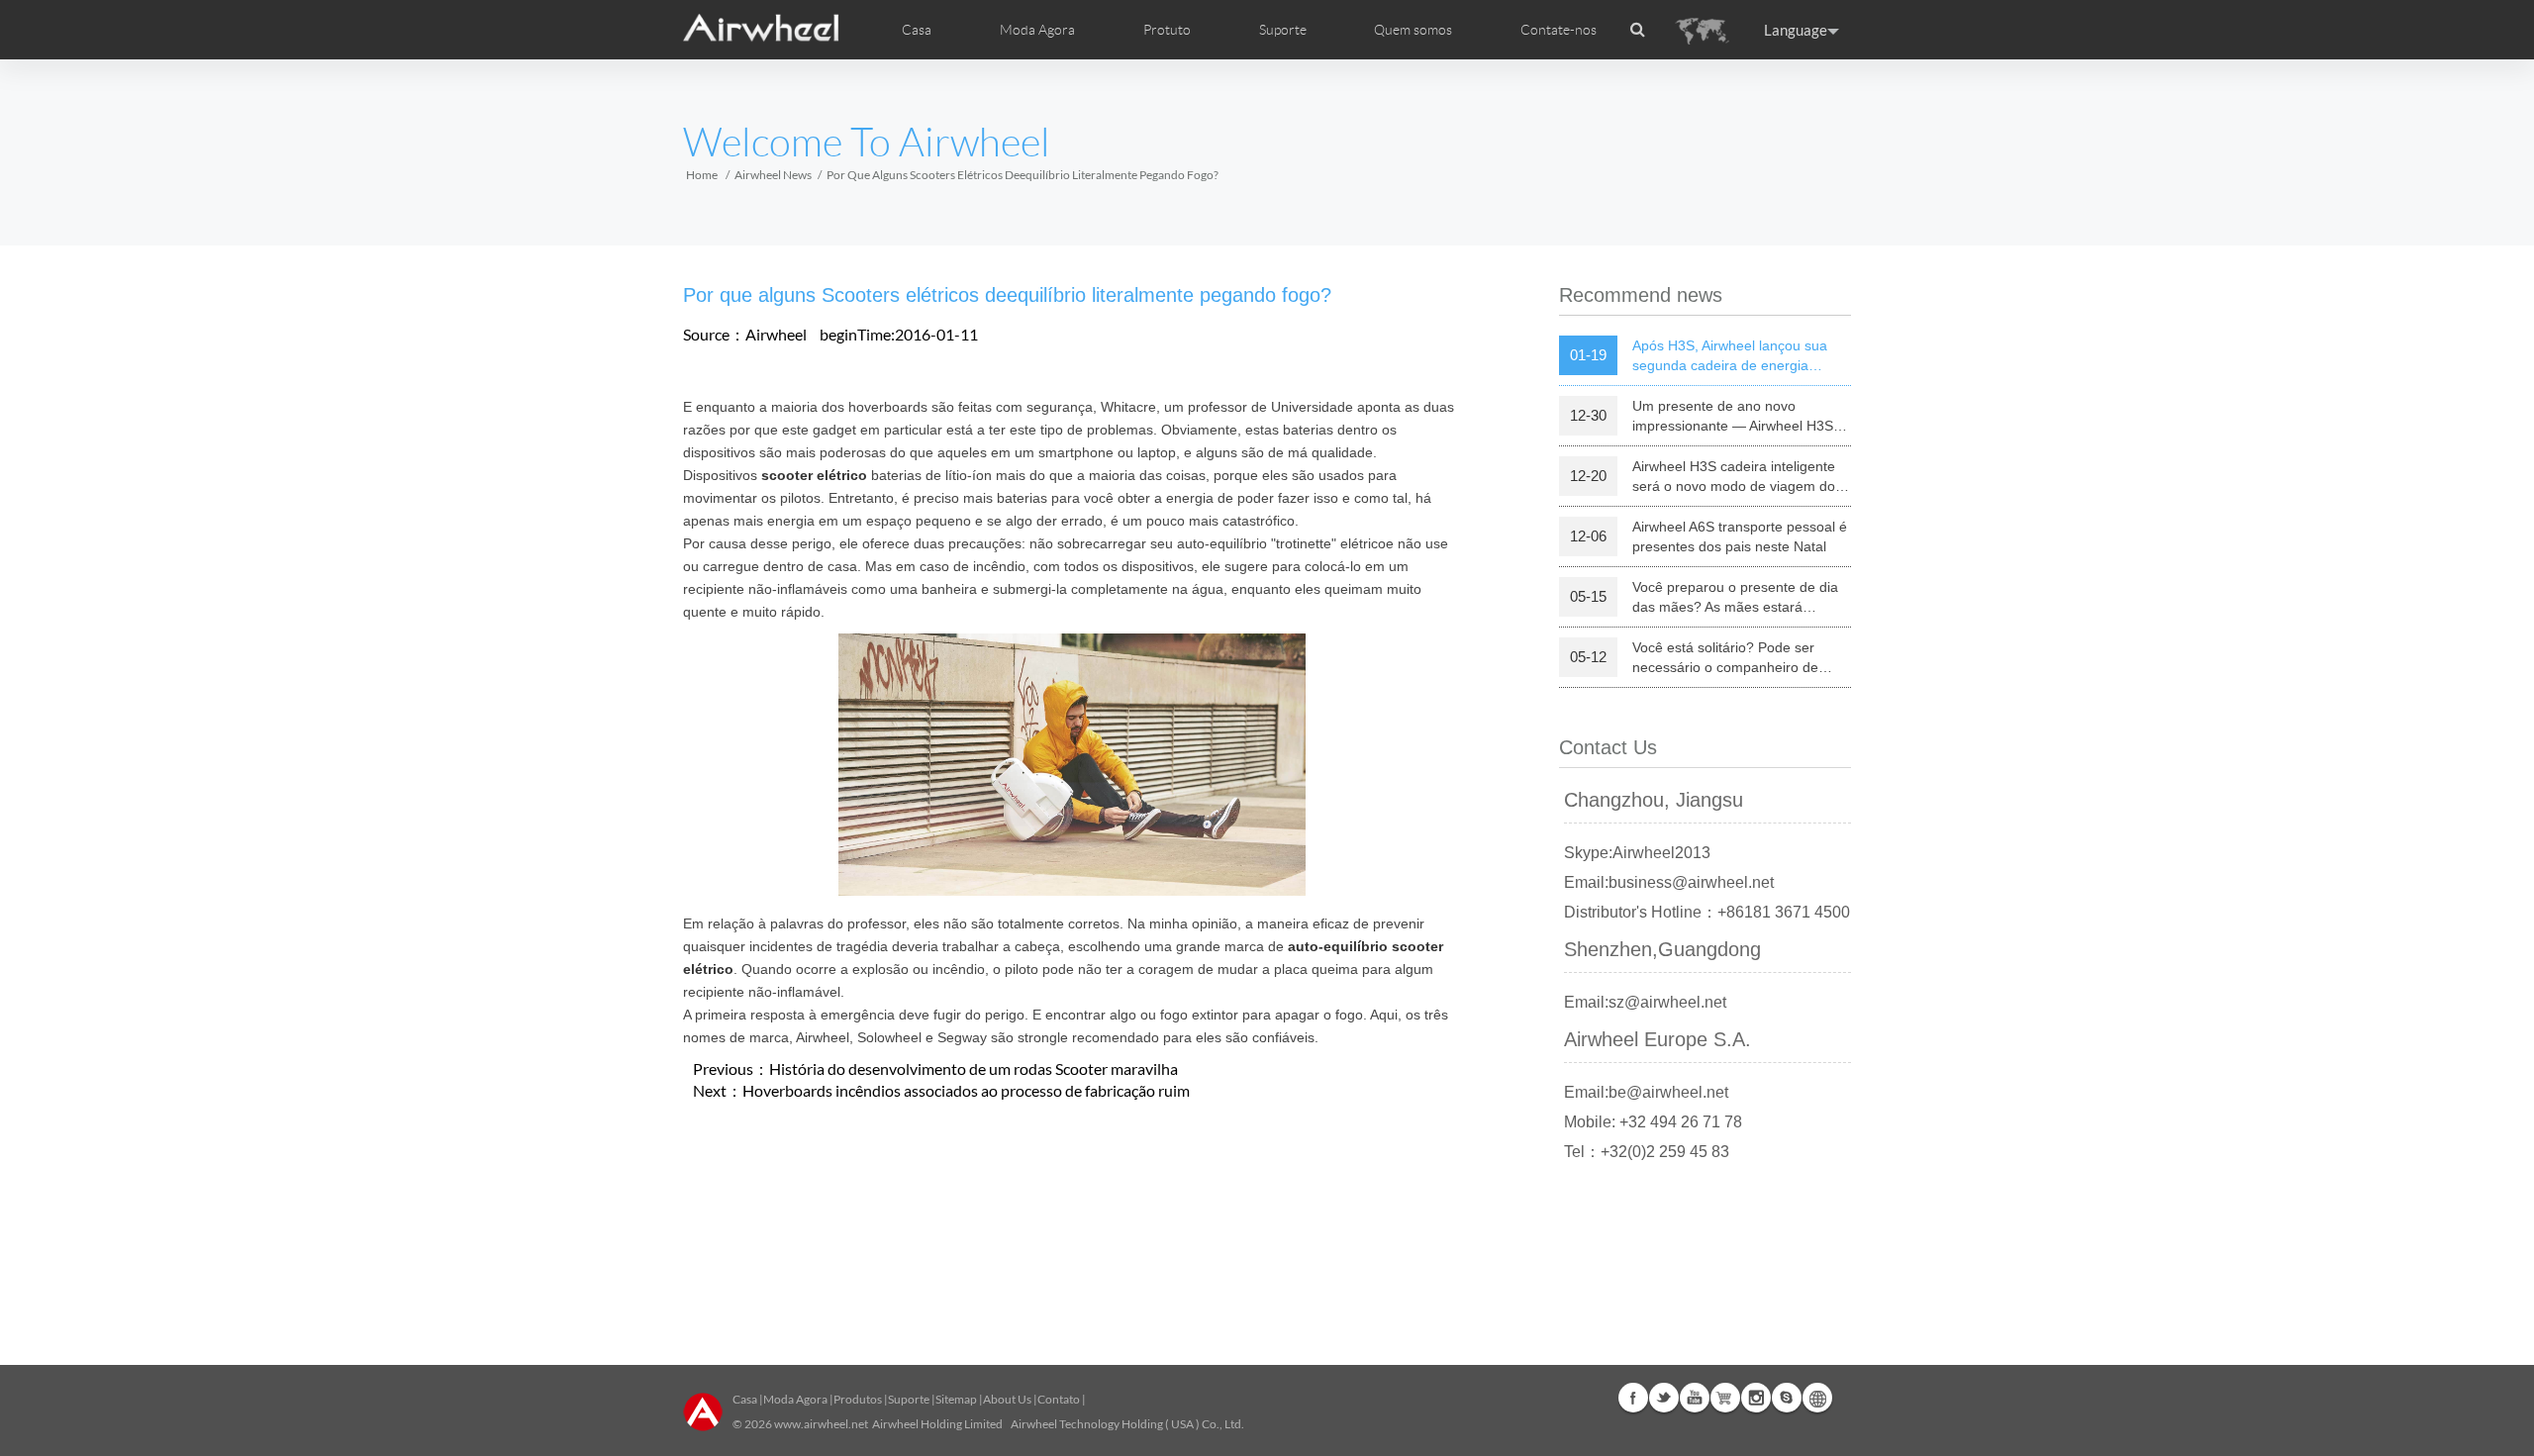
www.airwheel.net (821, 1424)
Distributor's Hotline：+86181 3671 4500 (1707, 912)
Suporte (1283, 30)
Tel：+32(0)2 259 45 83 (1647, 1152)
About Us (1007, 1399)
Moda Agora (795, 1399)
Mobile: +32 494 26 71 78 (1653, 1122)
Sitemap (956, 1399)
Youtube (1695, 1398)
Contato (1059, 1399)
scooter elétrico (814, 475)
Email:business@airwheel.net (1669, 882)
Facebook (1633, 1398)
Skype (1787, 1398)
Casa (917, 30)
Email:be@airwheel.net (1646, 1092)
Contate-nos (1559, 30)
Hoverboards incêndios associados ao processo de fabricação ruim (966, 1090)
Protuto (1167, 30)
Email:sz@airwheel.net (1645, 1002)
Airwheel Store (1725, 1398)
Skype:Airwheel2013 (1637, 853)
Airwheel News (773, 175)
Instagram (1756, 1398)
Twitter (1664, 1398)
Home (702, 175)
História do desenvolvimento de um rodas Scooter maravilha (974, 1068)
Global (1817, 1398)
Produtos (858, 1399)
